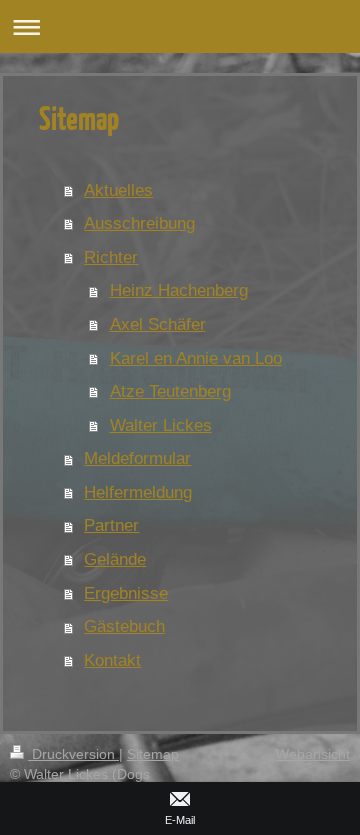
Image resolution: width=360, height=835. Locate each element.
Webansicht (313, 754)
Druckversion (73, 754)
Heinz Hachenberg (179, 290)
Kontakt (112, 660)
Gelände (115, 559)
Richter (111, 257)
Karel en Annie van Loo (196, 358)
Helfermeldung (138, 492)
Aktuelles (118, 190)
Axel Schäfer (158, 324)
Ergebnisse (126, 593)
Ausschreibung (139, 223)
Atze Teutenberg (170, 391)
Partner (111, 525)
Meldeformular (137, 458)
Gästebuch (124, 626)
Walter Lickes (161, 425)
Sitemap (153, 754)
